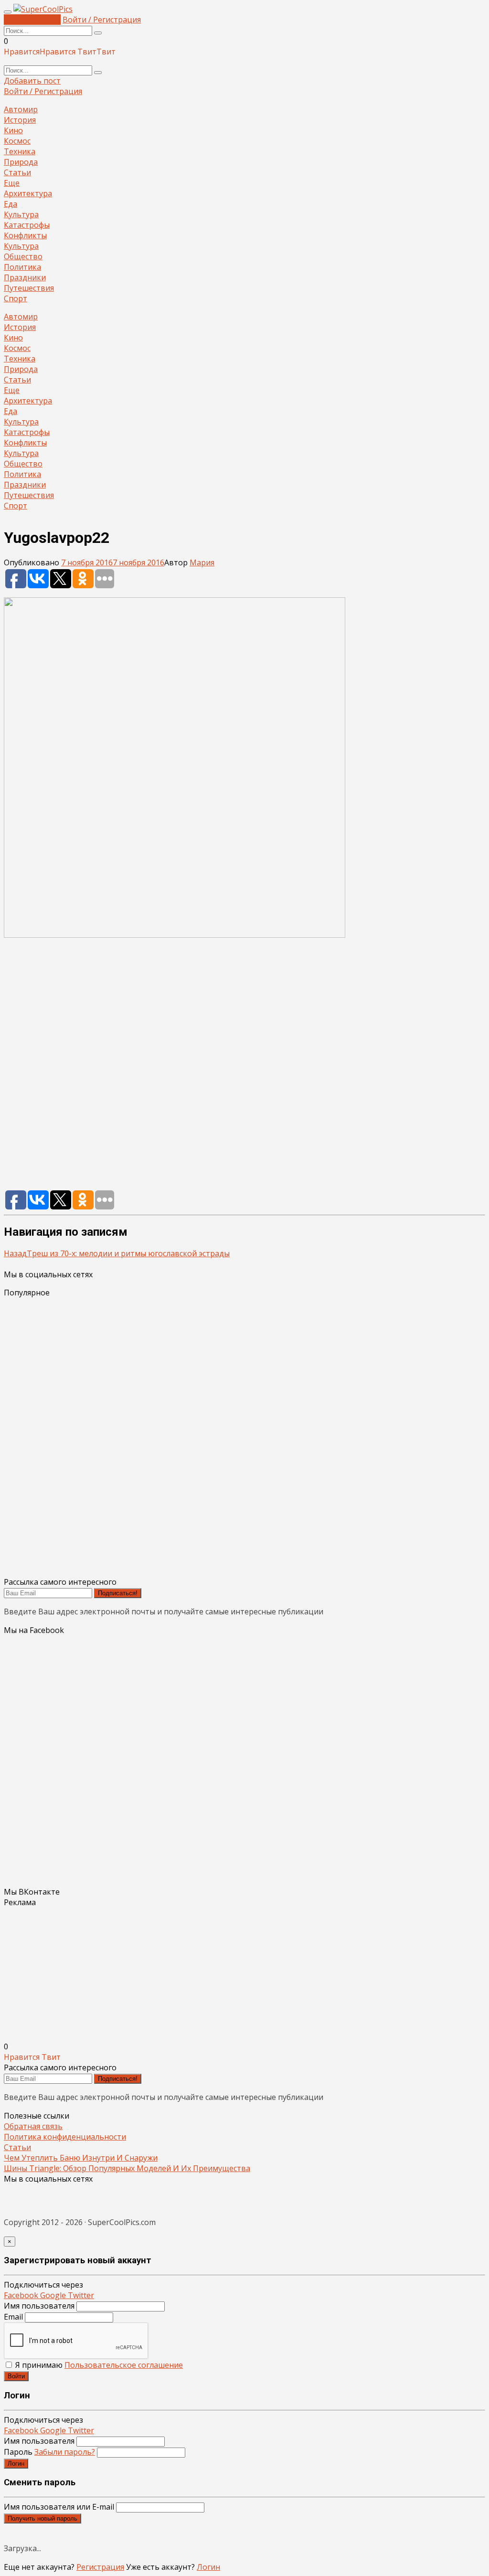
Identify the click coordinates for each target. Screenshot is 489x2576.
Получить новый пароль (43, 2518)
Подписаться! (118, 1593)
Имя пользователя (39, 2306)
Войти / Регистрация (102, 20)
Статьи (17, 172)
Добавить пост (32, 20)
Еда (11, 204)
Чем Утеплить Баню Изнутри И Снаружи (81, 2158)
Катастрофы (27, 225)
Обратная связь (33, 2126)
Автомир (21, 109)
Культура (21, 214)
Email (13, 2317)
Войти (16, 2376)
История (20, 120)
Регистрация (100, 2567)
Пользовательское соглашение (124, 2365)
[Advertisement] (244, 1069)
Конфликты (25, 235)
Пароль (49, 2452)
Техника (20, 151)
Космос (17, 141)
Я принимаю (98, 2365)
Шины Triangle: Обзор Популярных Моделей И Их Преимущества (127, 2168)
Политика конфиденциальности (65, 2137)
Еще (12, 183)
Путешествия (29, 288)
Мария (202, 562)
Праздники (25, 277)
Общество (23, 256)
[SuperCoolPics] (43, 9)
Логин (16, 2464)
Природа (21, 162)
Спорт (16, 298)
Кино (13, 130)
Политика (22, 267)
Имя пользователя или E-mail (59, 2507)
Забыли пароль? (65, 2452)
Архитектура (28, 193)
